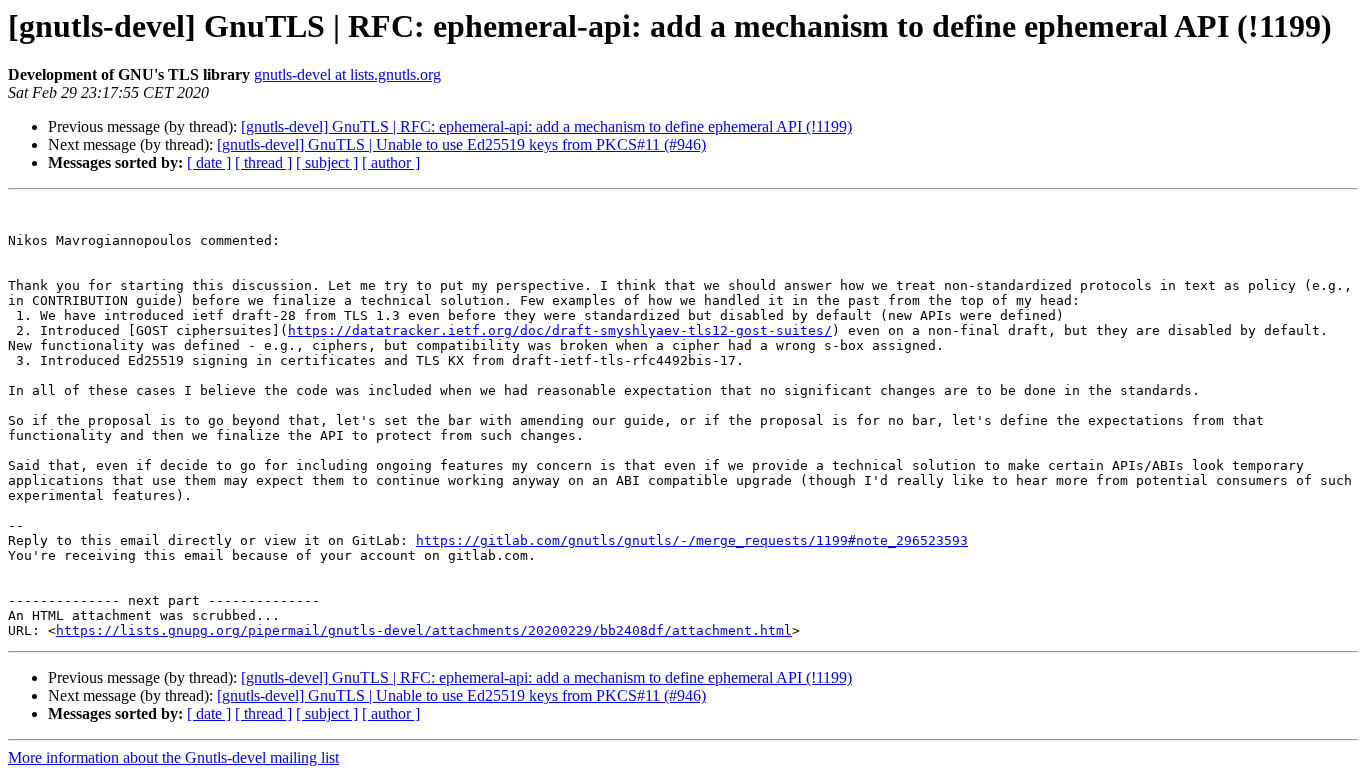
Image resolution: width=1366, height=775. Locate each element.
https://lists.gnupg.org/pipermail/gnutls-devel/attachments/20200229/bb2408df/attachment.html (424, 630)
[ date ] (209, 162)
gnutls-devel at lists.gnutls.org (347, 74)
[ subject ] (327, 162)
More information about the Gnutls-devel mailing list (173, 757)
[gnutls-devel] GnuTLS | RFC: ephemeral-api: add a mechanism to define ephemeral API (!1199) (546, 126)
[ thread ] (263, 162)
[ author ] (391, 162)
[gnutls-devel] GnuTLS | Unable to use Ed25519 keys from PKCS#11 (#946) (461, 144)
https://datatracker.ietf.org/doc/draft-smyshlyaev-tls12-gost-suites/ (560, 330)
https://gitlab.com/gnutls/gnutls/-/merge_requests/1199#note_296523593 (692, 540)
